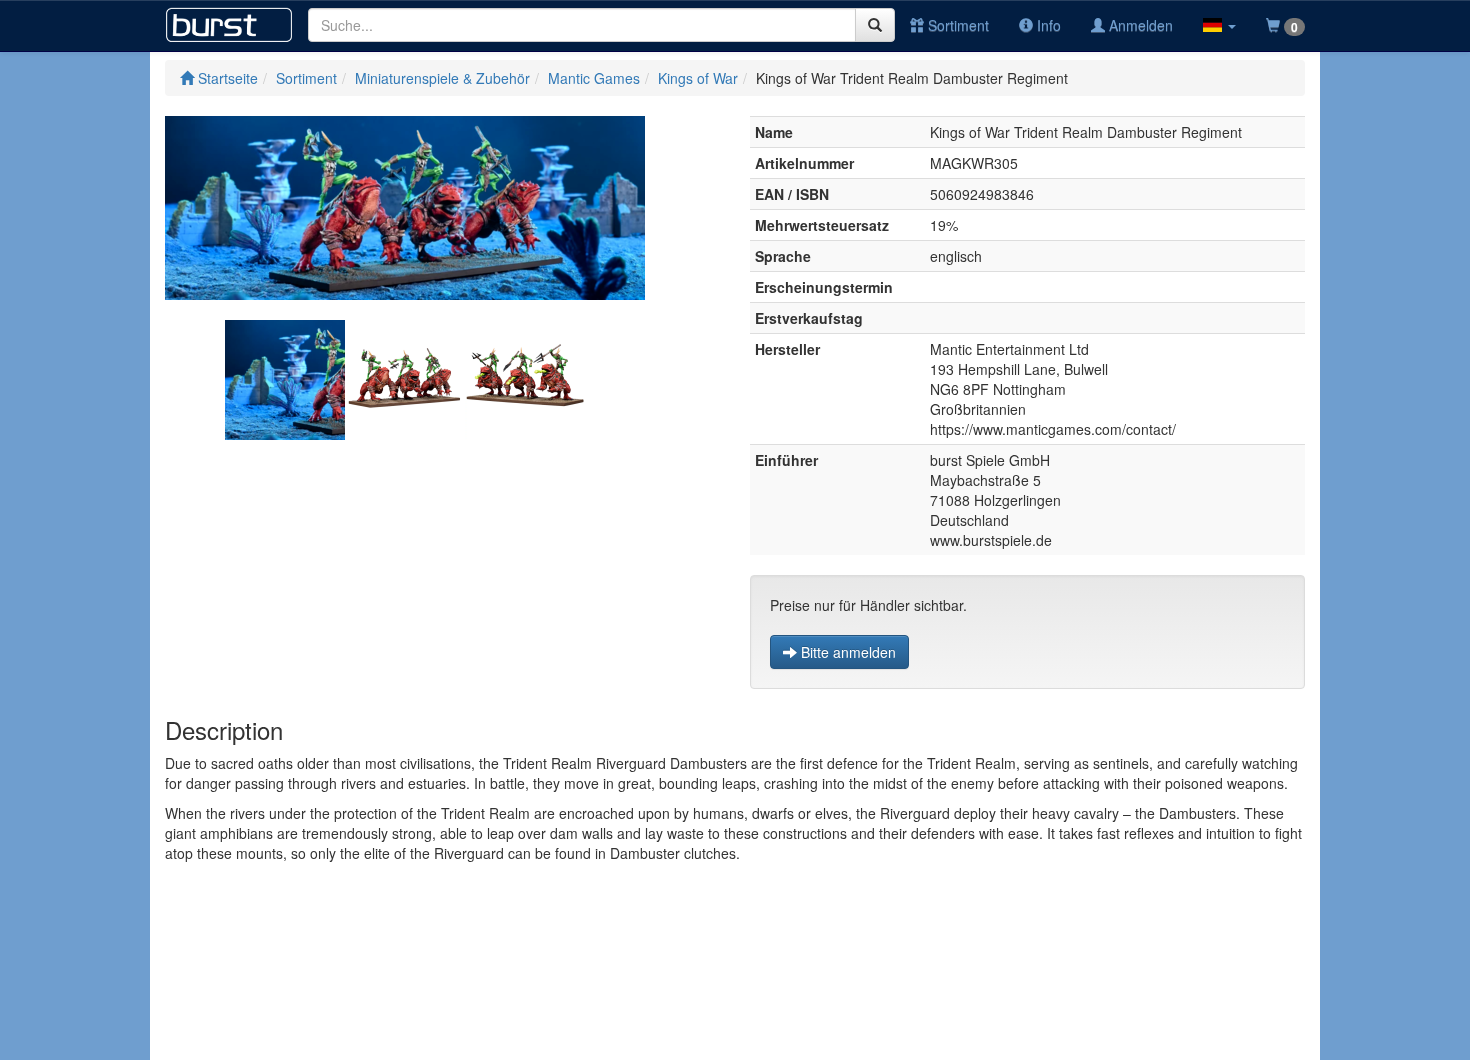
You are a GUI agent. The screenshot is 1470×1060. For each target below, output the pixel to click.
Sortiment (956, 25)
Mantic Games (594, 78)
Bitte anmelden (846, 652)
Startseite (226, 78)
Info (1047, 25)
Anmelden (1139, 25)
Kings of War (698, 78)
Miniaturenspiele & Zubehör (442, 78)
